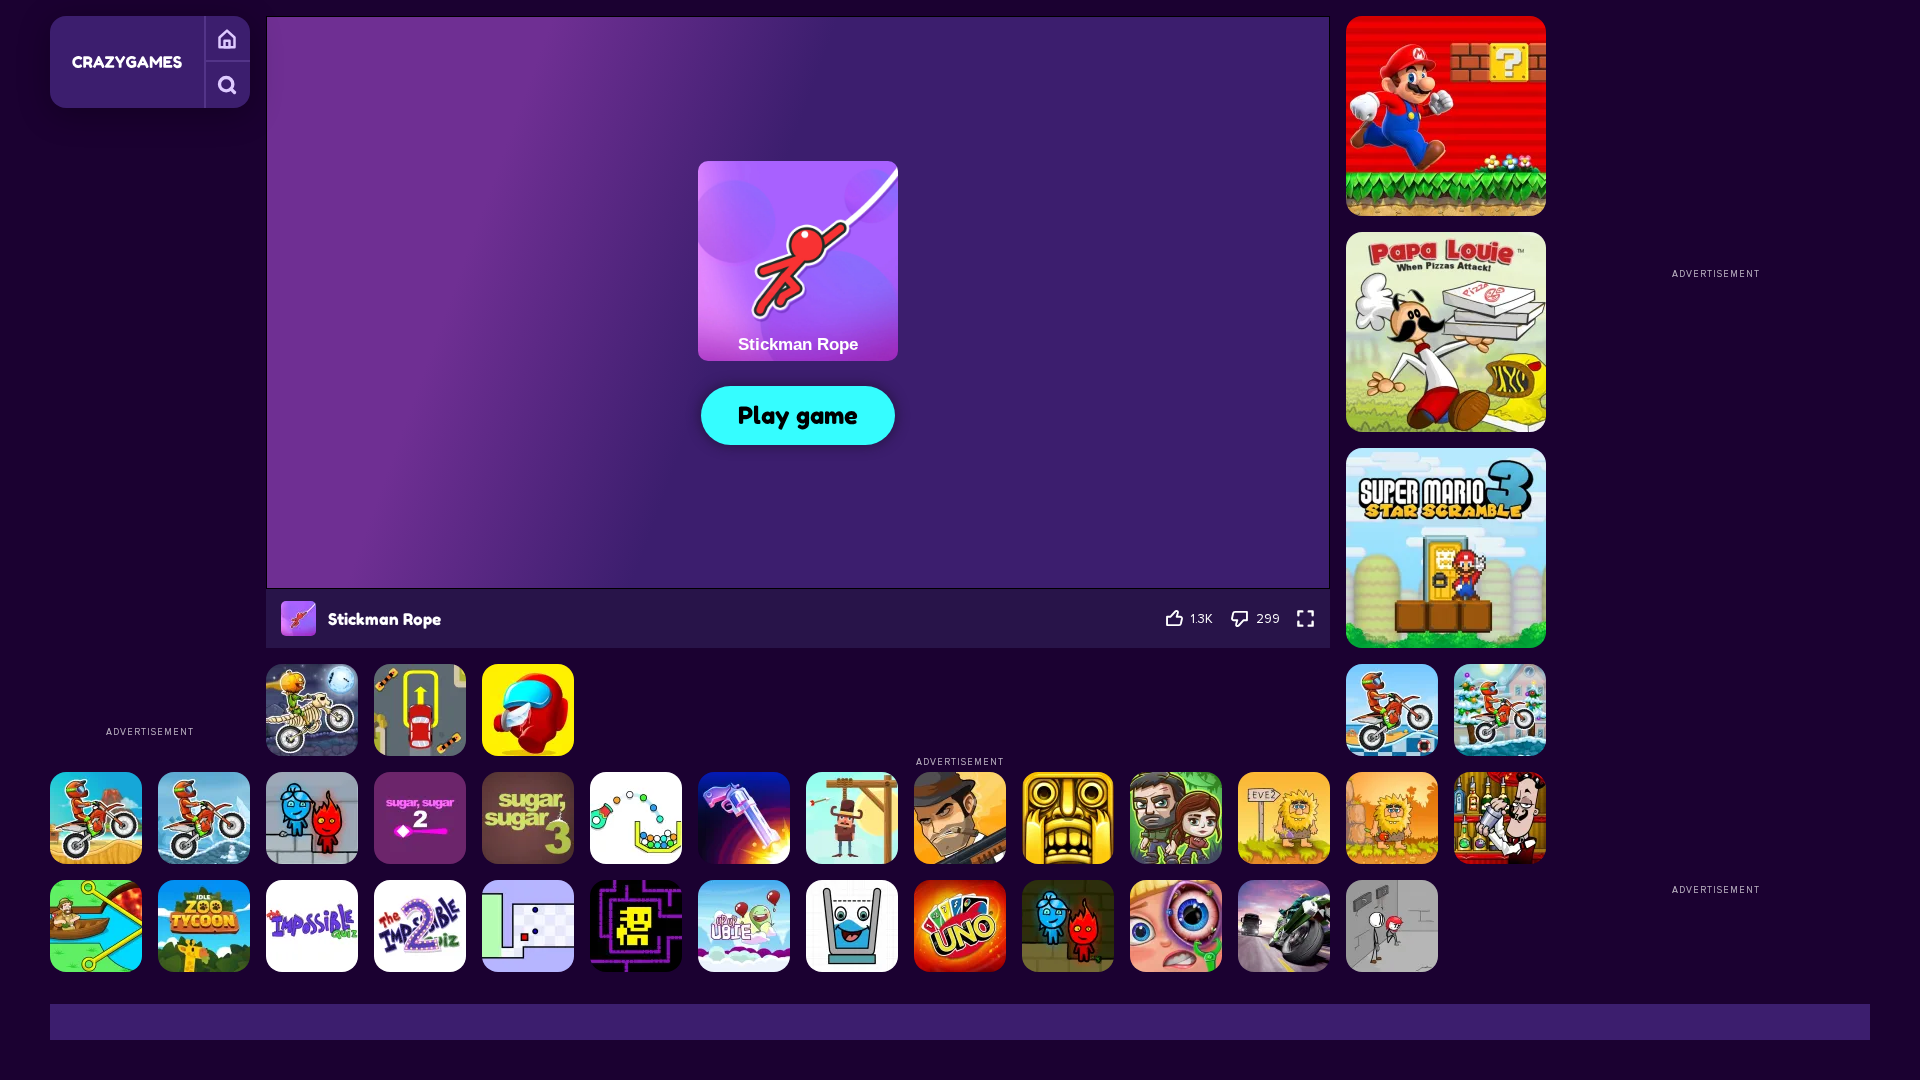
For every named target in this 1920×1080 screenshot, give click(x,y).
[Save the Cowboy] (852, 818)
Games (227, 39)
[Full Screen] (1305, 618)
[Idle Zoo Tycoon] (204, 926)
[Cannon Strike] (636, 818)
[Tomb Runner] (1068, 818)
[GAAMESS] (127, 62)
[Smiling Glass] (852, 926)
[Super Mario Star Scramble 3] (1446, 548)
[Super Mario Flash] (1446, 116)
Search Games (227, 85)
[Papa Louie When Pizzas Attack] (1446, 332)
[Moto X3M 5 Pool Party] (1392, 710)
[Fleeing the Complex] (1392, 926)
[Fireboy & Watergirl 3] (312, 818)
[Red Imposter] (528, 710)
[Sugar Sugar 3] (528, 818)
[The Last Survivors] (1176, 818)
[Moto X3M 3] (96, 818)
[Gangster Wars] (960, 818)
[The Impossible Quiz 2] (420, 926)
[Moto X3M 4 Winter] (1500, 710)
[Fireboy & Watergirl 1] (1068, 926)
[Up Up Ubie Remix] (744, 926)
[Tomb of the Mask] (636, 926)
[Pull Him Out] (96, 926)
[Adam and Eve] (1392, 818)
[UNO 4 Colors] (960, 926)
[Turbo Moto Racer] (1284, 926)
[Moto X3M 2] (204, 818)
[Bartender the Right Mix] (1500, 818)
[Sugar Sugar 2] (420, 818)
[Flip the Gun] (744, 818)
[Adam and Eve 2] (1284, 818)
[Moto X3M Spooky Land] (312, 710)
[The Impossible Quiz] (312, 926)
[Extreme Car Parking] (420, 710)
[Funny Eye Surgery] (1176, 926)
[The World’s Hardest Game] (528, 926)
